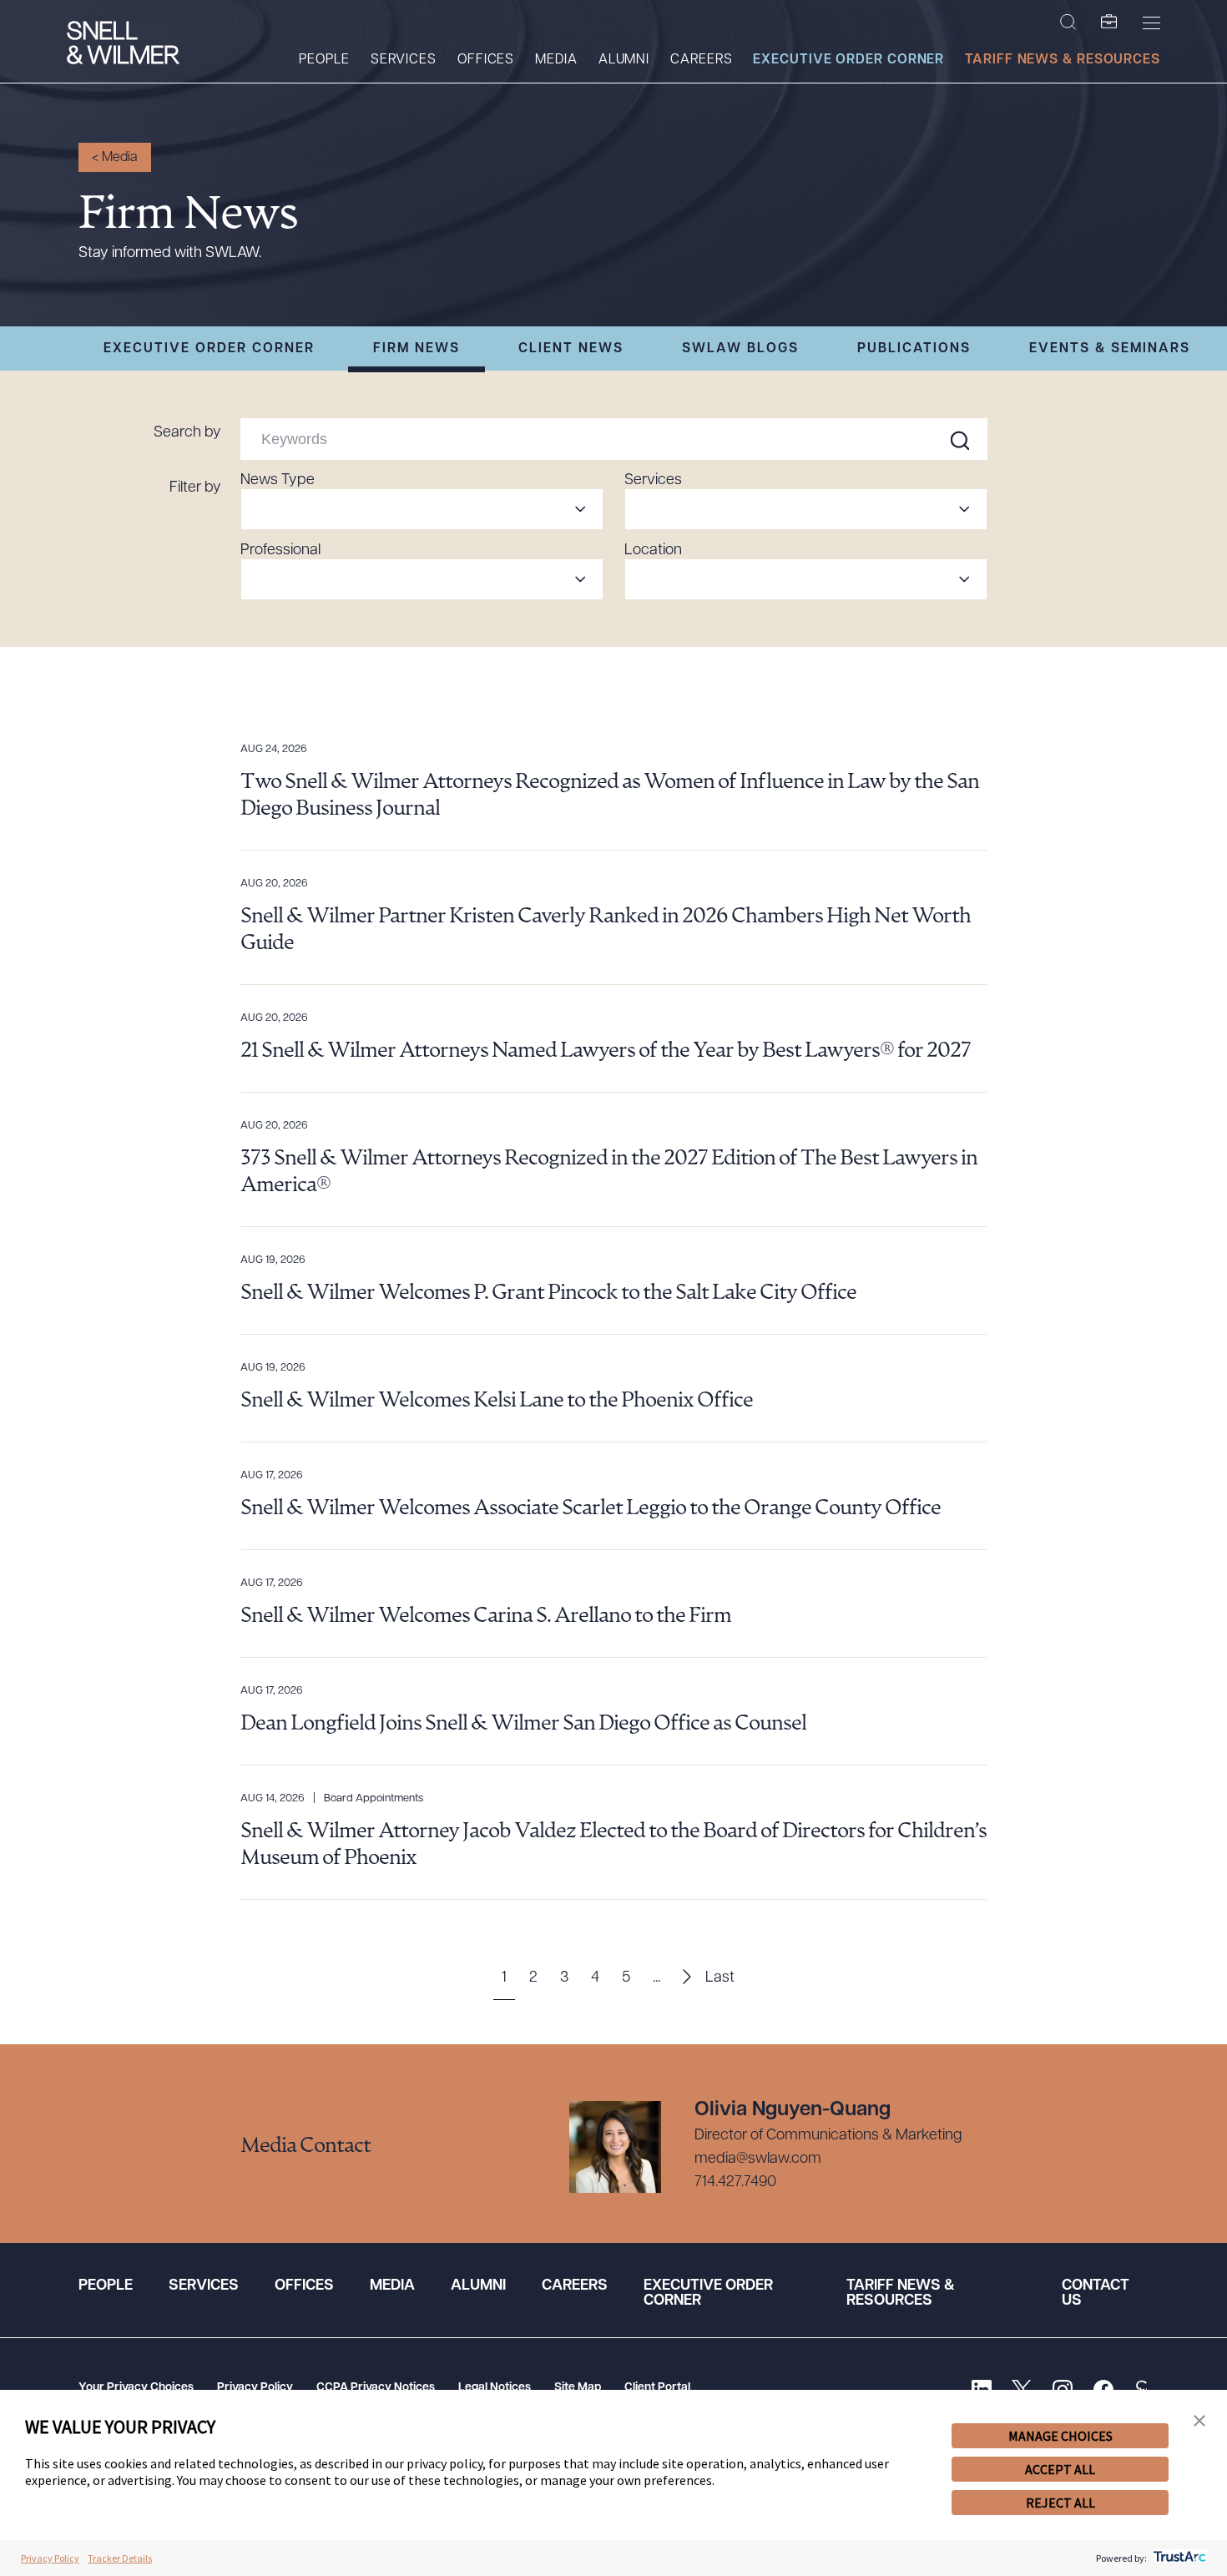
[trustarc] (1178, 2558)
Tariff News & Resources (1063, 60)
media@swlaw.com (758, 2159)
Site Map (578, 2388)
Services (404, 60)
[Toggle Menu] (1151, 23)
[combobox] (422, 509)
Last (720, 1978)
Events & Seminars (1110, 349)
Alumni (624, 60)
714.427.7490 (735, 2183)
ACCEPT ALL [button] (1060, 2469)
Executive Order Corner (848, 60)
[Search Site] (1068, 23)
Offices (486, 60)
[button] (1199, 2421)
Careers (701, 60)
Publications (914, 349)
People (324, 60)
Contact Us (1096, 2294)
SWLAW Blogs (740, 349)
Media (556, 60)
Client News (571, 349)
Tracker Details (120, 2558)
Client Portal (657, 2388)
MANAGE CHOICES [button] (1060, 2436)
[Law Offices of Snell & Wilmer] (123, 45)
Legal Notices (495, 2388)
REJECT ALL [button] (1060, 2503)
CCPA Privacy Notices (376, 2388)
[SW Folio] (1109, 23)
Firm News (417, 349)
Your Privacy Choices (136, 2388)
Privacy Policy (255, 2388)
